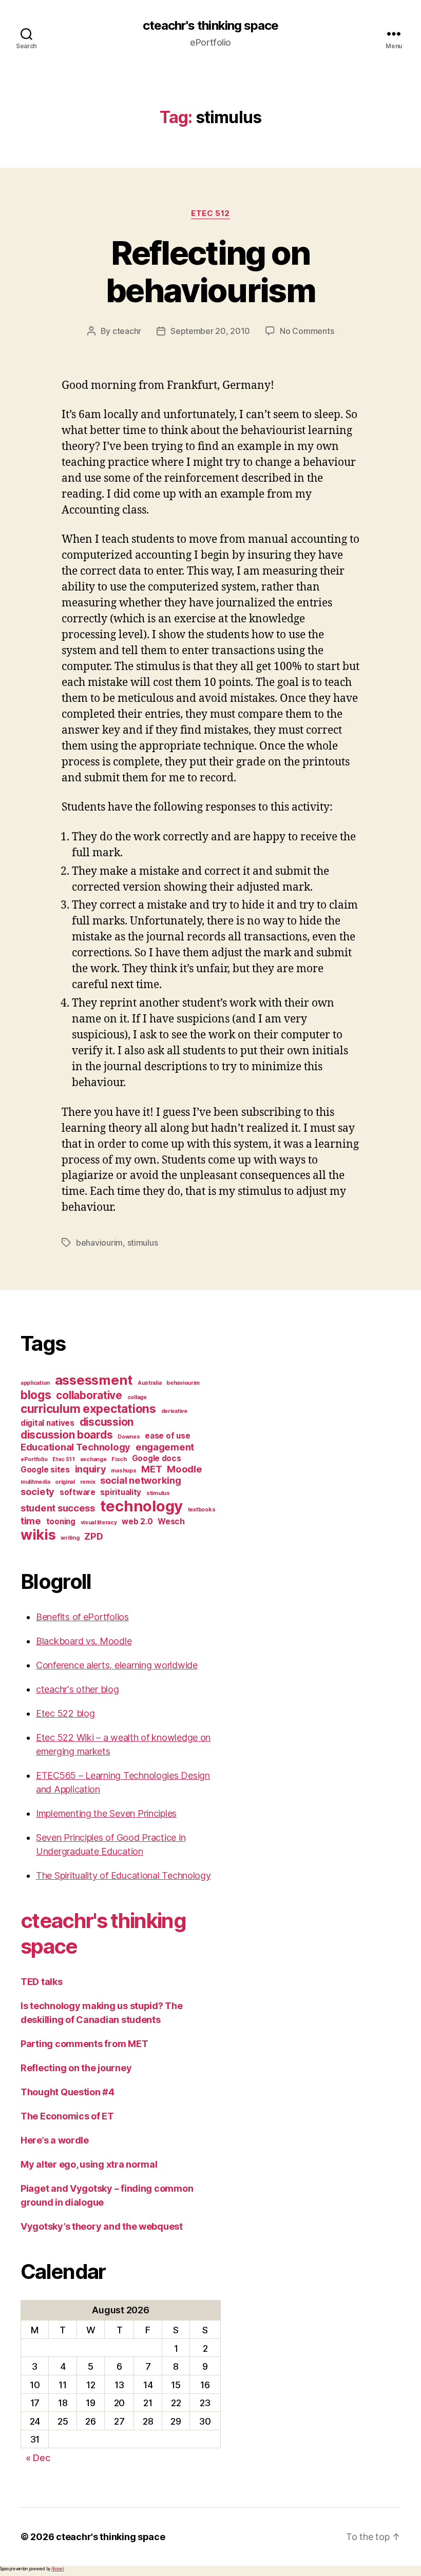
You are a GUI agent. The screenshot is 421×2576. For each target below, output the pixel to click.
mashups (123, 1471)
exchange (93, 1459)
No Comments (307, 331)
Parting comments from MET (84, 2044)
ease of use (167, 1436)
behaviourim (99, 1243)
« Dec (38, 2458)
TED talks (42, 1982)
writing (70, 1538)
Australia (150, 1383)
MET (151, 1469)
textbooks (202, 1510)
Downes (129, 1437)
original (65, 1482)
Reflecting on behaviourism (210, 271)
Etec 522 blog (65, 1713)
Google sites (45, 1470)
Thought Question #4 (68, 2092)
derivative (174, 1411)
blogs (36, 1395)
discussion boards (66, 1435)
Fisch (119, 1459)
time (31, 1521)
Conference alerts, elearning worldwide (117, 1665)
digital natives (47, 1423)
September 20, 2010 (210, 331)
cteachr (127, 331)
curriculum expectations (88, 1409)
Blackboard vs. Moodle (84, 1641)
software (78, 1492)
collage (137, 1397)
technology (141, 1506)
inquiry (91, 1469)
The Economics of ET (67, 2116)
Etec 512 (210, 213)
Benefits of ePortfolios (82, 1617)
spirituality (121, 1492)
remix (88, 1482)
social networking (140, 1480)
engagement (165, 1447)
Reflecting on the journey (76, 2068)
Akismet (58, 2569)
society (37, 1491)
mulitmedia (35, 1482)
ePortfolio (34, 1459)
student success (58, 1508)
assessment (94, 1380)
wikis (38, 1535)
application (35, 1383)
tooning (61, 1521)
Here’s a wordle (55, 2140)
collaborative (89, 1395)
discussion (107, 1422)
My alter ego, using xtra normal (89, 2164)
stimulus (143, 1243)
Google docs (157, 1458)
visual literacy (99, 1522)
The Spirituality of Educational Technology (123, 1875)
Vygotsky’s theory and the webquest (102, 2226)
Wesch (171, 1521)
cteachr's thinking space (210, 26)
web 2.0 (137, 1521)
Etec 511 (64, 1459)
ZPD (93, 1536)
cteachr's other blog (78, 1689)
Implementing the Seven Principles (106, 1813)
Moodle (184, 1469)
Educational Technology (75, 1447)
